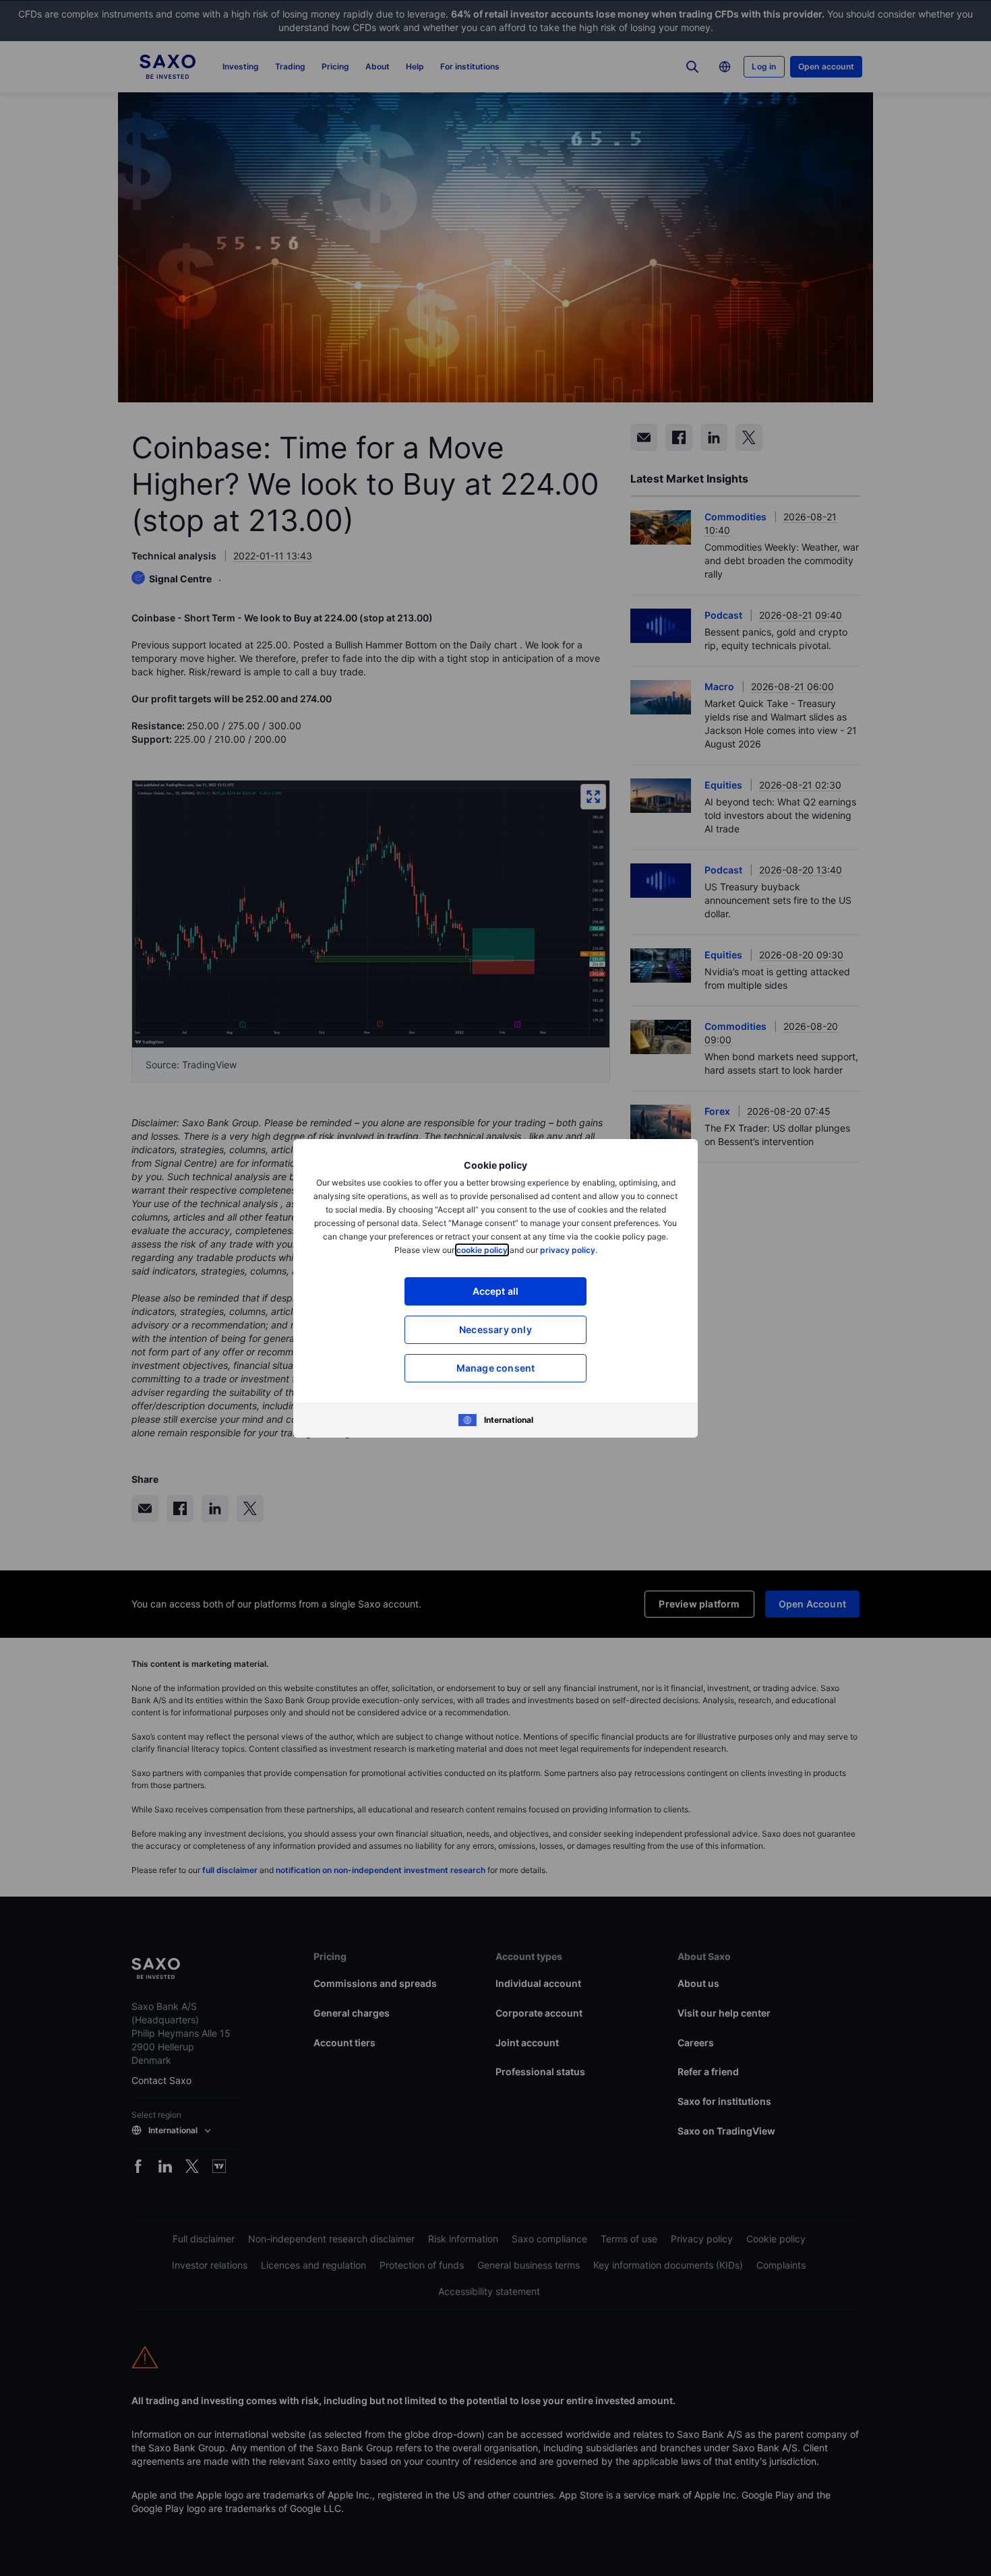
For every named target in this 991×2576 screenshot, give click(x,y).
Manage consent (496, 1368)
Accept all (496, 1291)
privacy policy (568, 1250)
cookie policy (482, 1250)
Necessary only (495, 1329)
